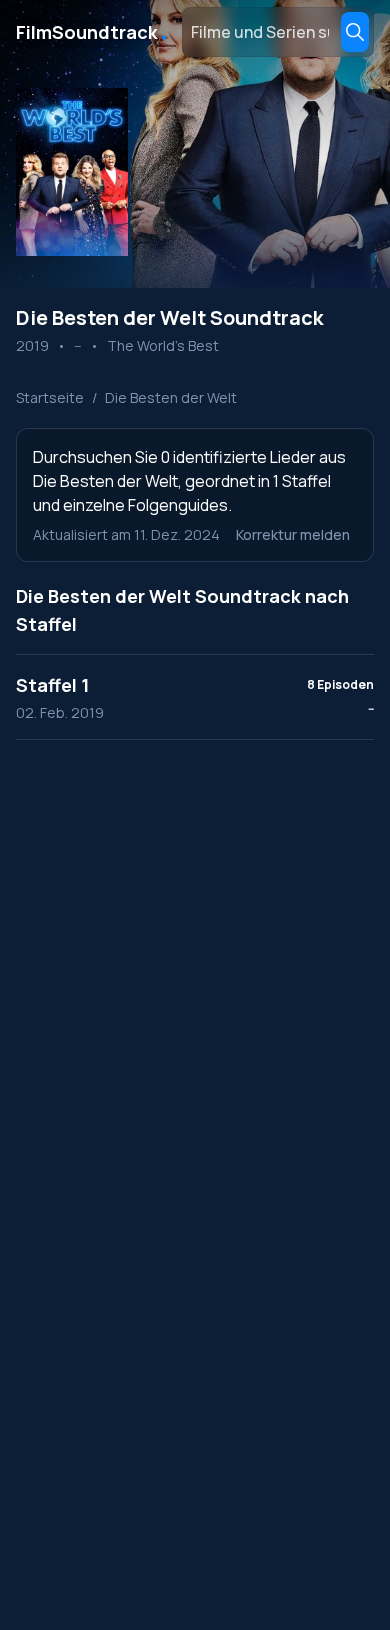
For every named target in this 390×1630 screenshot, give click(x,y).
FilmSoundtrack (93, 32)
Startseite (50, 397)
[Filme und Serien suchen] (355, 32)
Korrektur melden (293, 534)
